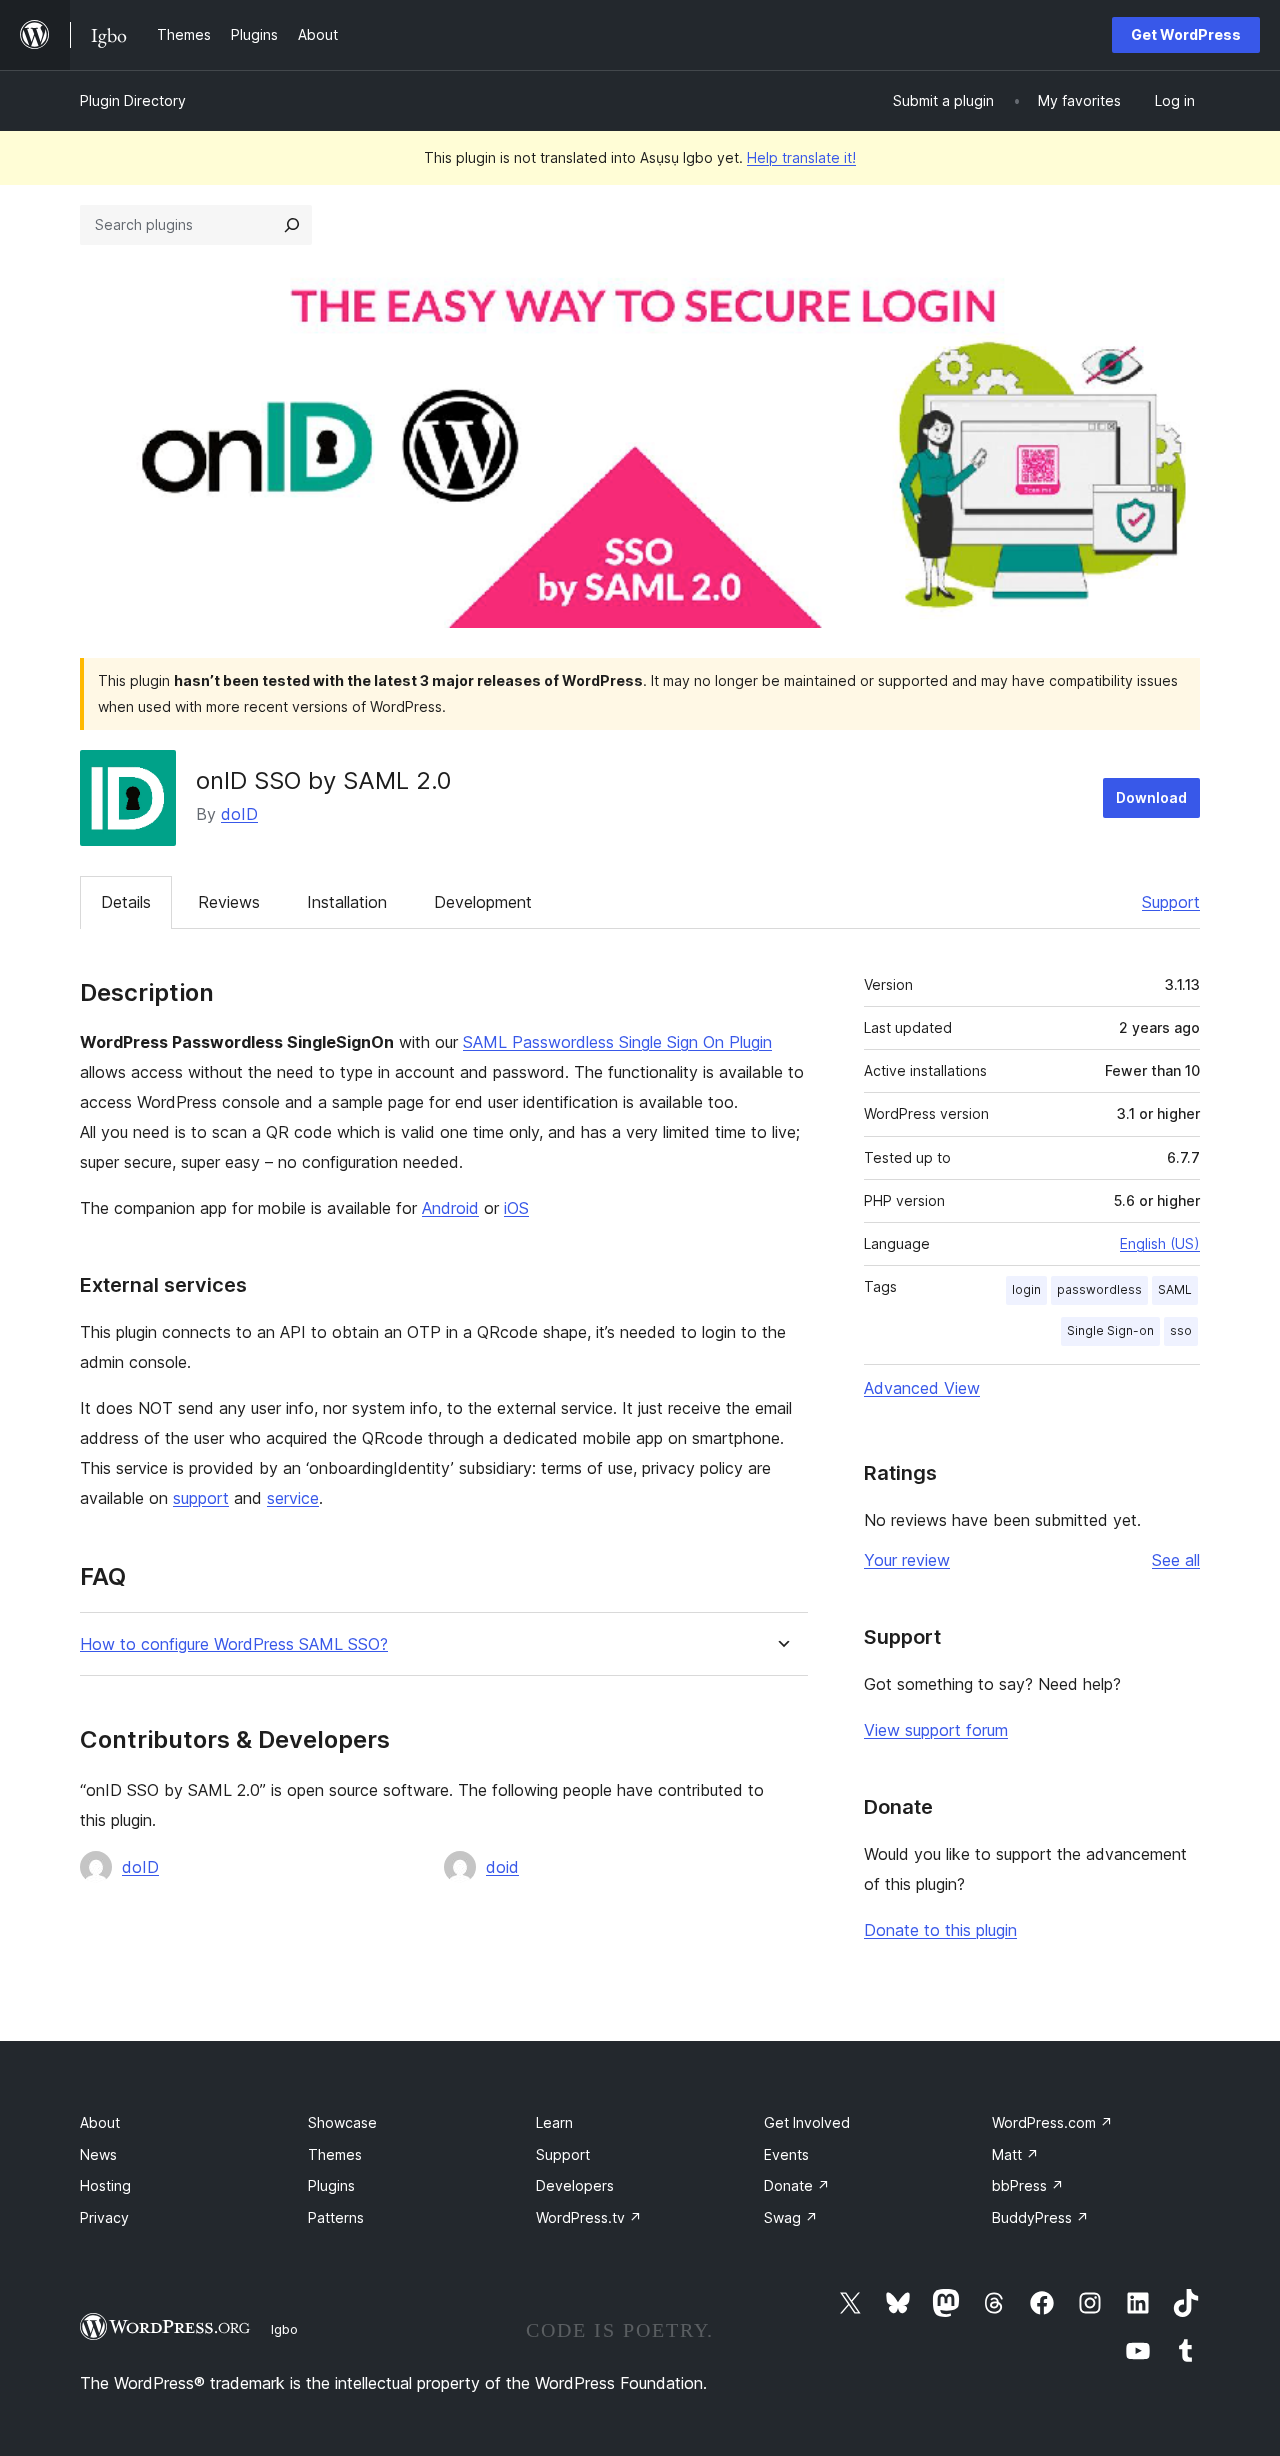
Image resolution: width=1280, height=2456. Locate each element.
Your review (907, 1560)
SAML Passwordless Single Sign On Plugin (617, 1042)
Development (483, 902)
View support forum (936, 1730)
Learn (554, 2122)
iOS (516, 1208)
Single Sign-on (1110, 1330)
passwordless (1099, 1289)
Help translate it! (801, 157)
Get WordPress (1186, 34)
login (1026, 1289)
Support (1171, 902)
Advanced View (922, 1388)
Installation (347, 902)
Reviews (229, 902)
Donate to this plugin (940, 1930)
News (98, 2154)
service (293, 1498)
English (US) (1160, 1243)
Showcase (342, 2122)
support (201, 1498)
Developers (575, 2185)
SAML (1175, 1289)
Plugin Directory (133, 100)
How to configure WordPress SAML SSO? (234, 1644)
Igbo (284, 2329)
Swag (791, 2217)
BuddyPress (1040, 2217)
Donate (797, 2185)
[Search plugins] (292, 225)
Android (450, 1208)
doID (239, 814)
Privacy (104, 2217)
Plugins (331, 2185)
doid (502, 1867)
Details (126, 902)
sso (1181, 1330)
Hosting (105, 2185)
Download (1151, 797)
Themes (335, 2154)
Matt (1015, 2154)
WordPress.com (1052, 2122)
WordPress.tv (589, 2217)
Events (786, 2154)
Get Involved (807, 2122)
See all (1176, 1560)
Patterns (336, 2217)
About (100, 2122)
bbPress (1028, 2185)
